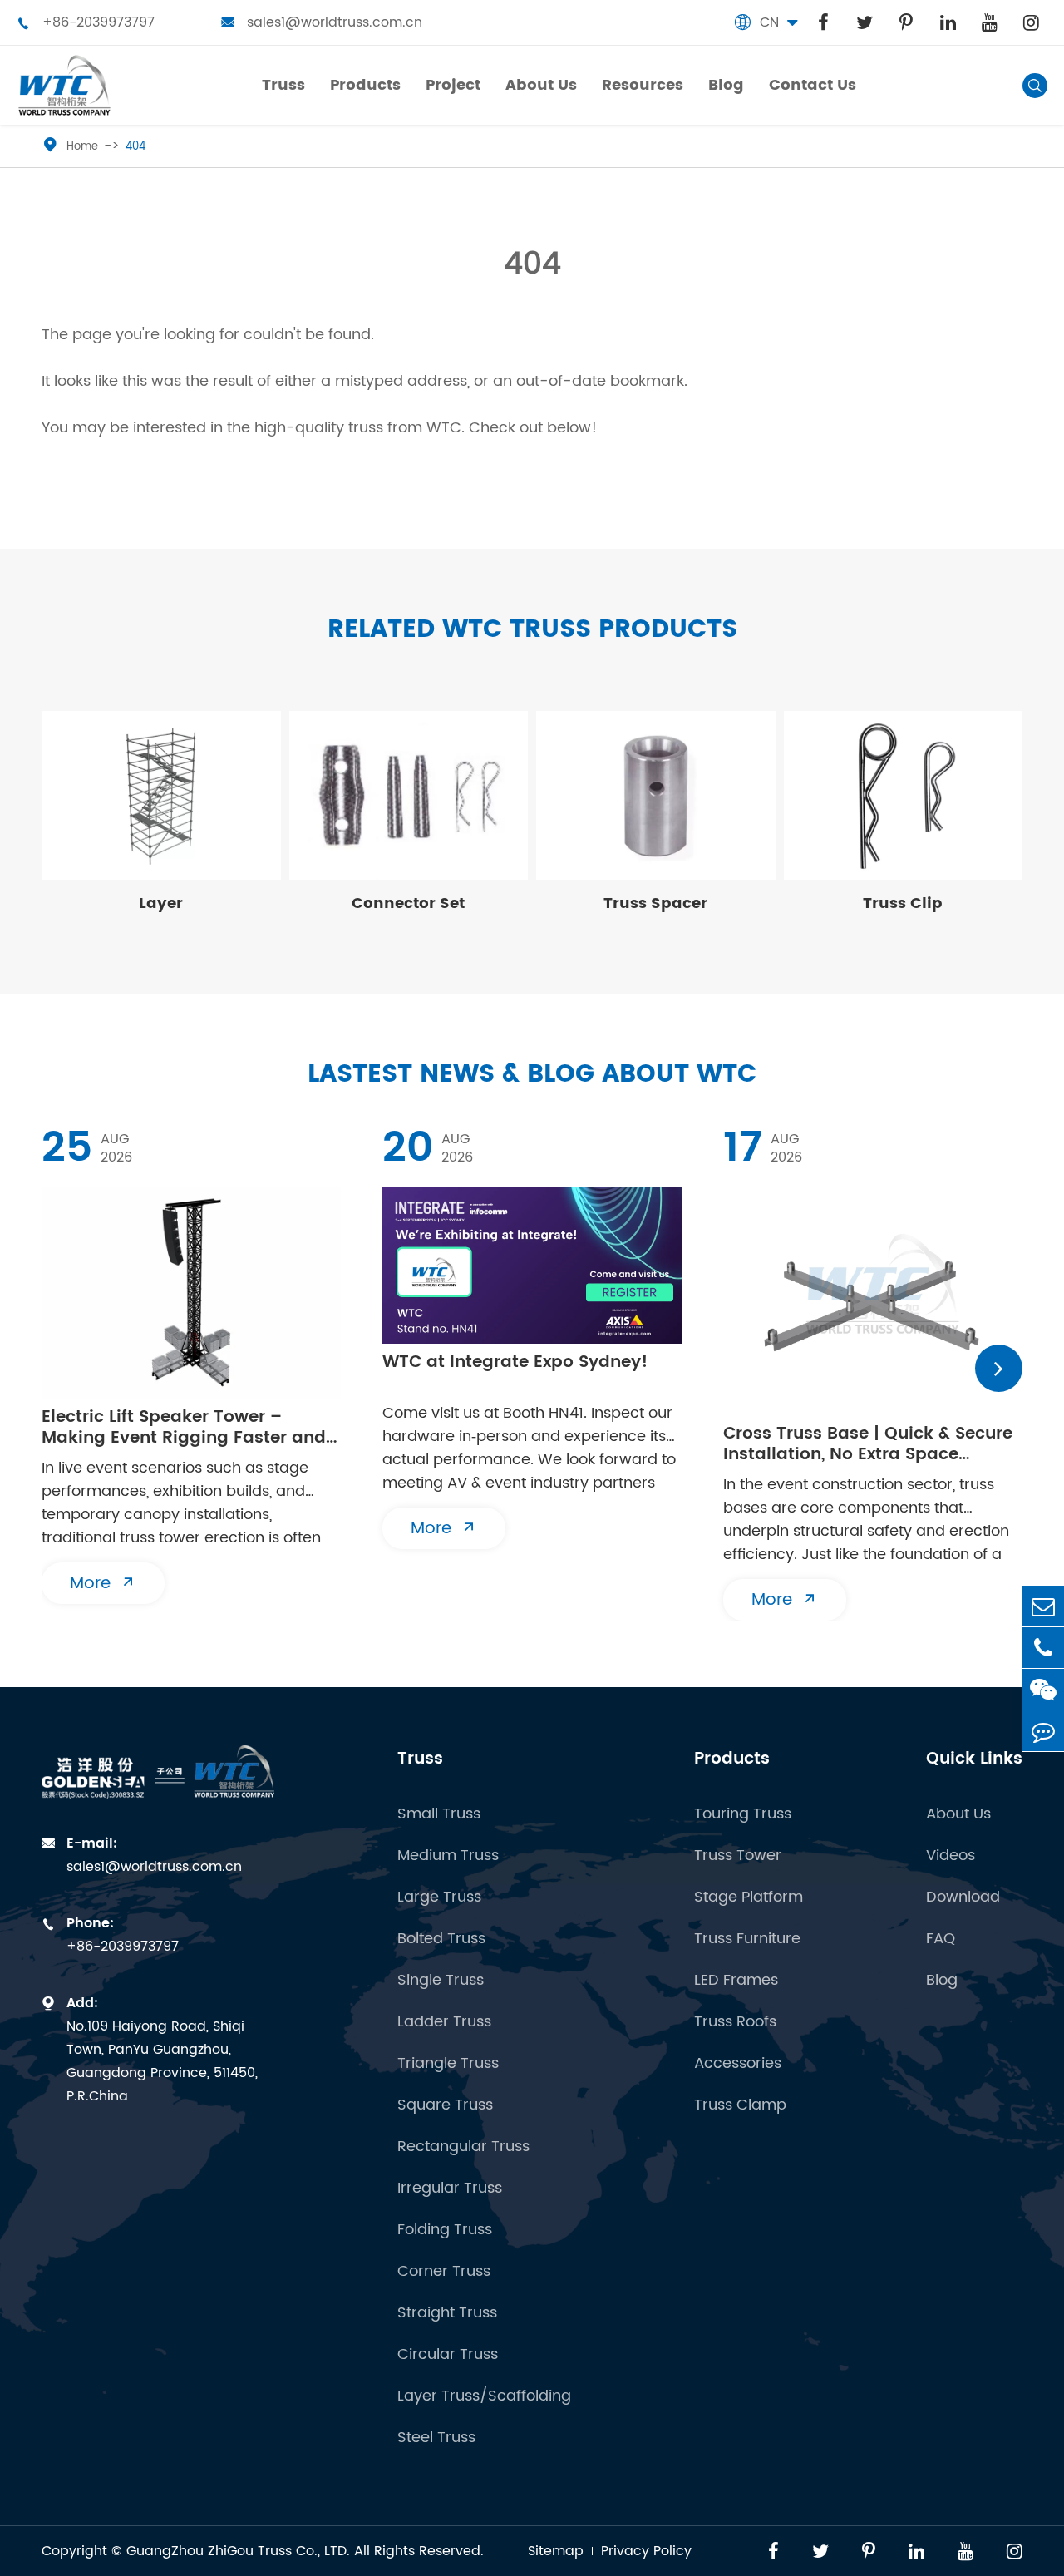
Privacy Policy (646, 2551)
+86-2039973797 (86, 22)
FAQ (941, 1939)
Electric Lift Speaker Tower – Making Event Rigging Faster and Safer (184, 1428)
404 (135, 147)
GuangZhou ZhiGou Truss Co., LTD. (238, 2551)
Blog (942, 1980)
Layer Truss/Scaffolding (484, 2396)
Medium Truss (448, 1856)
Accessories (738, 2063)
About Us (958, 1814)
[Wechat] (1043, 1689)
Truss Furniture (747, 1939)
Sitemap (556, 2551)
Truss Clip (903, 903)
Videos (951, 1856)
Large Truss (439, 1897)
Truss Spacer (655, 903)
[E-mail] (1043, 1606)
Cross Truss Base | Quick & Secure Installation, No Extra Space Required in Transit (868, 1444)
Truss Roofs (735, 2022)
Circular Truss (448, 2354)
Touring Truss (743, 1814)
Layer (161, 903)
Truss (420, 1759)
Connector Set (408, 903)
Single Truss (441, 1980)
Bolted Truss (441, 1939)
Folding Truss (445, 2230)
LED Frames (736, 1980)
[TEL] (1043, 1648)
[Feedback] (1043, 1731)
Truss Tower (738, 1856)
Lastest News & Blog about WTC (532, 1075)
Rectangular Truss (463, 2147)
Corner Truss (444, 2271)
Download (963, 1897)
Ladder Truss (444, 2022)
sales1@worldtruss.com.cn (322, 22)
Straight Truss (447, 2313)
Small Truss (439, 1814)
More (103, 1584)
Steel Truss (436, 2438)
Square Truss (445, 2105)
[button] (999, 1368)
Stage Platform (749, 1897)
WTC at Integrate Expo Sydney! (515, 1364)
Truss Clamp (740, 2105)
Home (82, 147)
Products (732, 1759)
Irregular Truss (450, 2188)
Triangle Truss (448, 2063)
